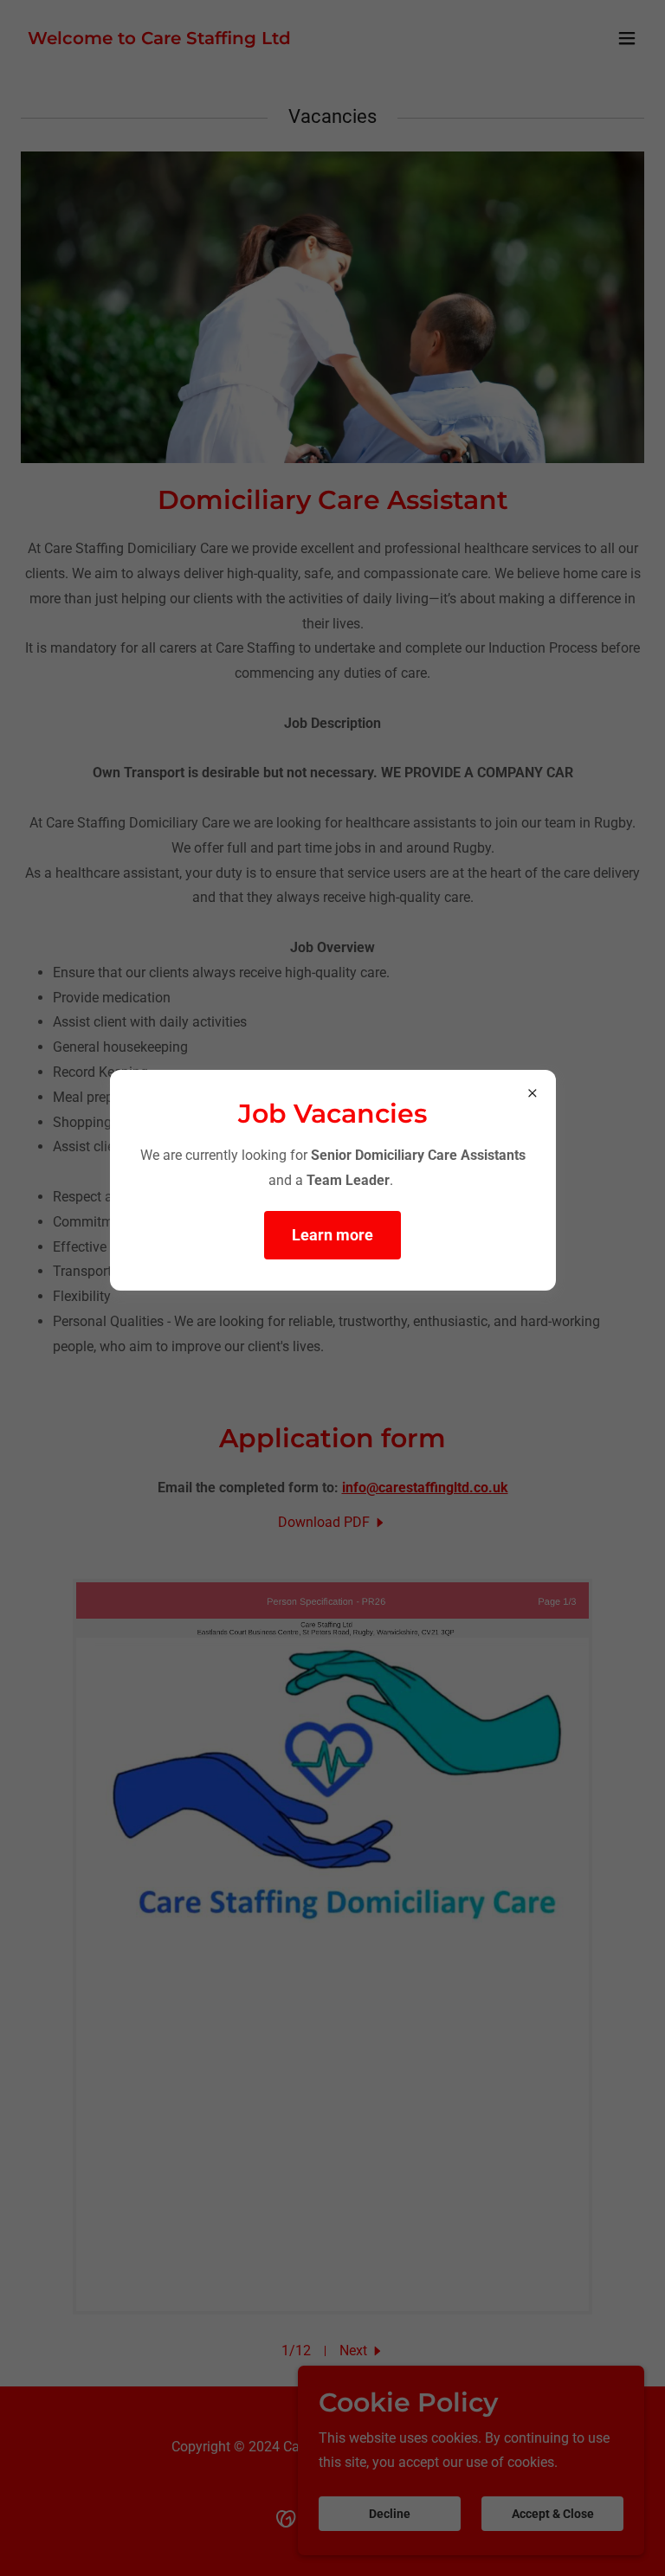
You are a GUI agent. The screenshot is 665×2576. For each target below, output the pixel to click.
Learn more (332, 1235)
